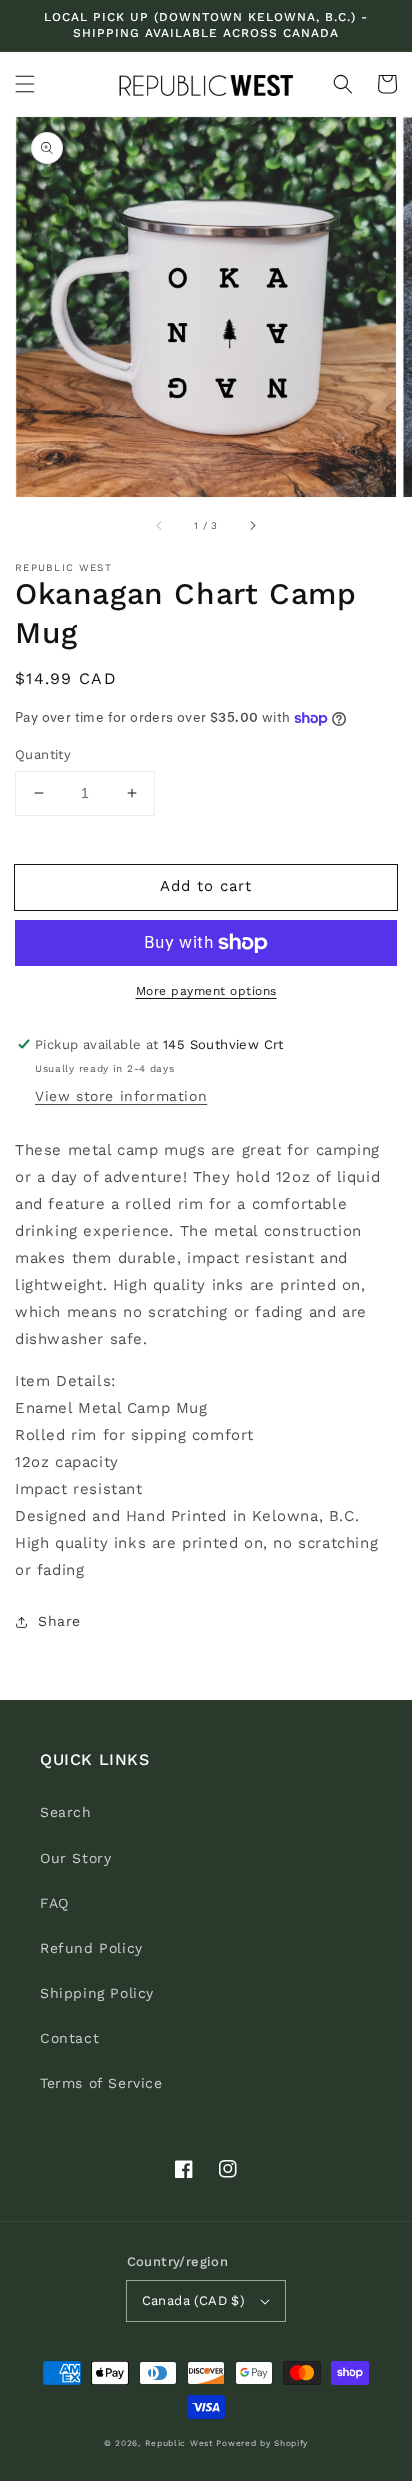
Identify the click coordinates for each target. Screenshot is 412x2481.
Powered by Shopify (262, 2443)
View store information (121, 1096)
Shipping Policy (97, 1993)
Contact (69, 2038)
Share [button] (59, 1621)
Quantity (43, 754)
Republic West (179, 2443)
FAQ (54, 1903)
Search (66, 1812)
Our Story (75, 1858)
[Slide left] (160, 525)
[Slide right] (252, 525)
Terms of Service (101, 2083)
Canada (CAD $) (194, 2300)
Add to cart (206, 886)
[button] (25, 84)
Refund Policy (91, 1948)
